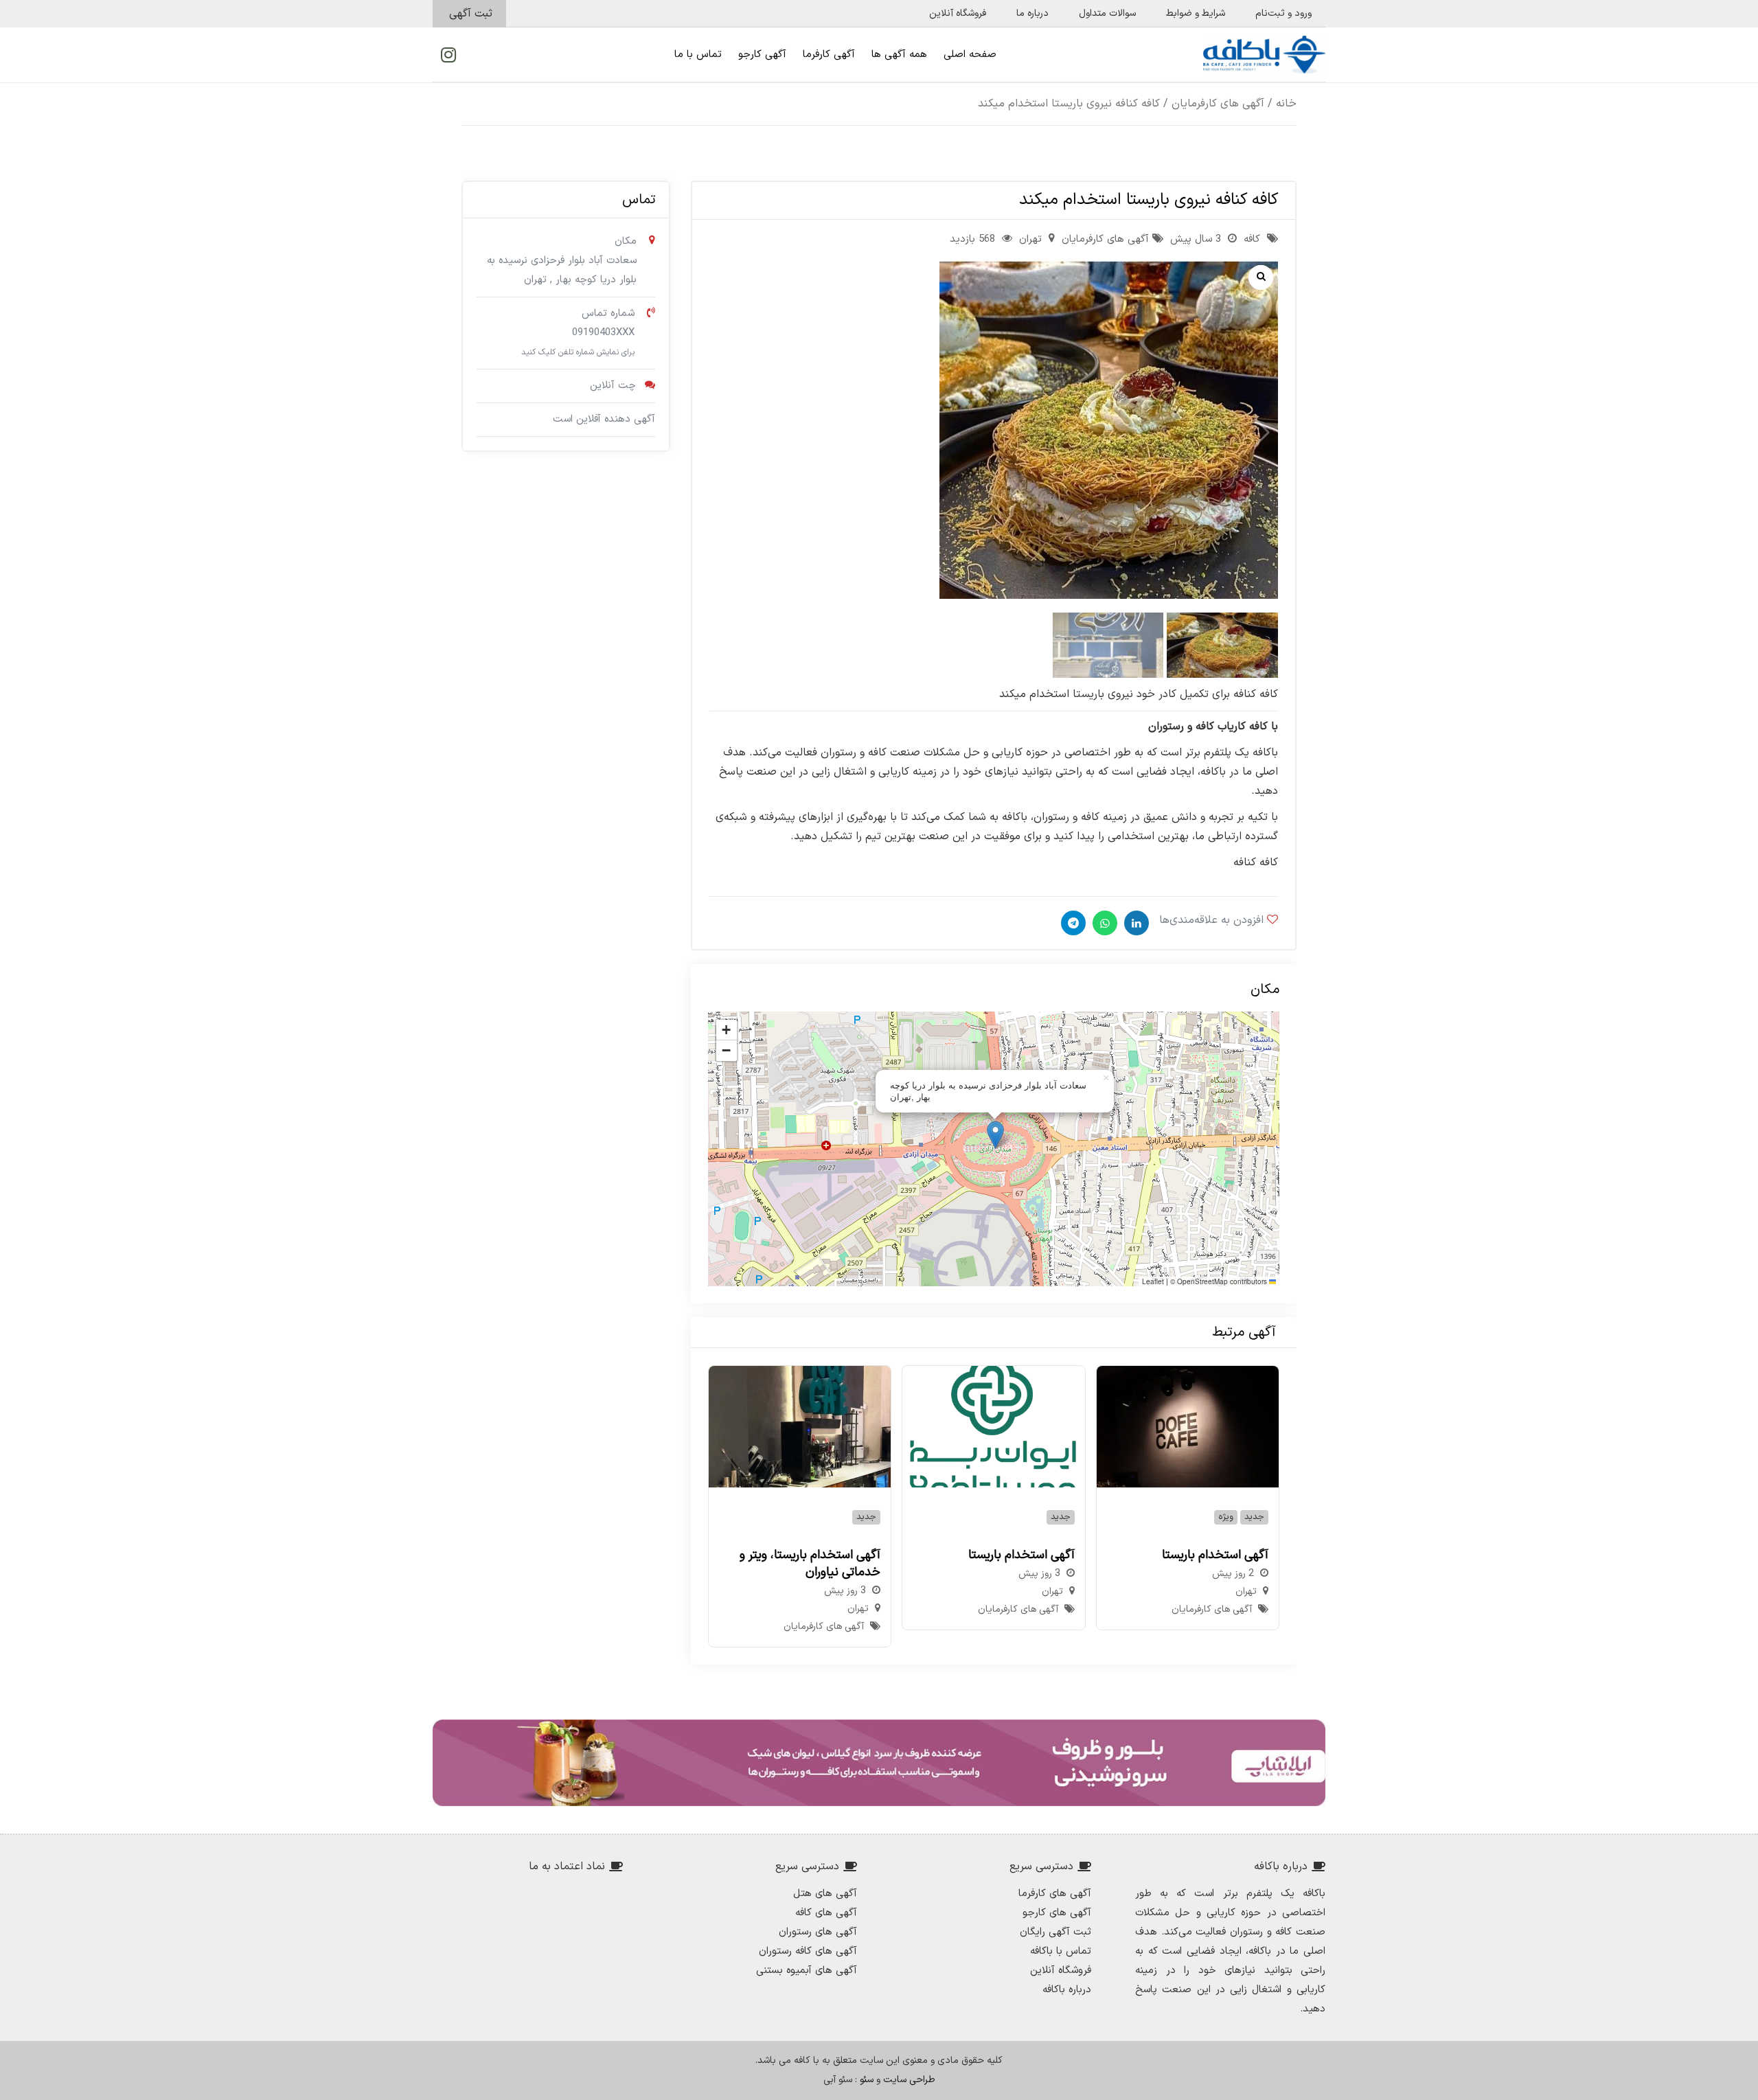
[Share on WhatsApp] (1103, 923)
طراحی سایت (909, 2080)
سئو (867, 2080)
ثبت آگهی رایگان (1055, 1932)
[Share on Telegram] (1072, 923)
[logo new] (1264, 55)
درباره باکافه (1067, 1990)
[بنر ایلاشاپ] (879, 1763)
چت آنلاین (613, 386)
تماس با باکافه (1061, 1951)
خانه (1286, 104)
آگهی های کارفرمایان (1218, 104)
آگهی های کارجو (1057, 1913)
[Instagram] (448, 55)
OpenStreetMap (1202, 1281)
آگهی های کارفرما (1055, 1894)
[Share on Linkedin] (1135, 923)
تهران (1030, 239)
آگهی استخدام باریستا (1215, 1555)
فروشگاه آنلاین (1061, 1971)
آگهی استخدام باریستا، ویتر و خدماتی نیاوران (810, 1564)
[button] (726, 433)
